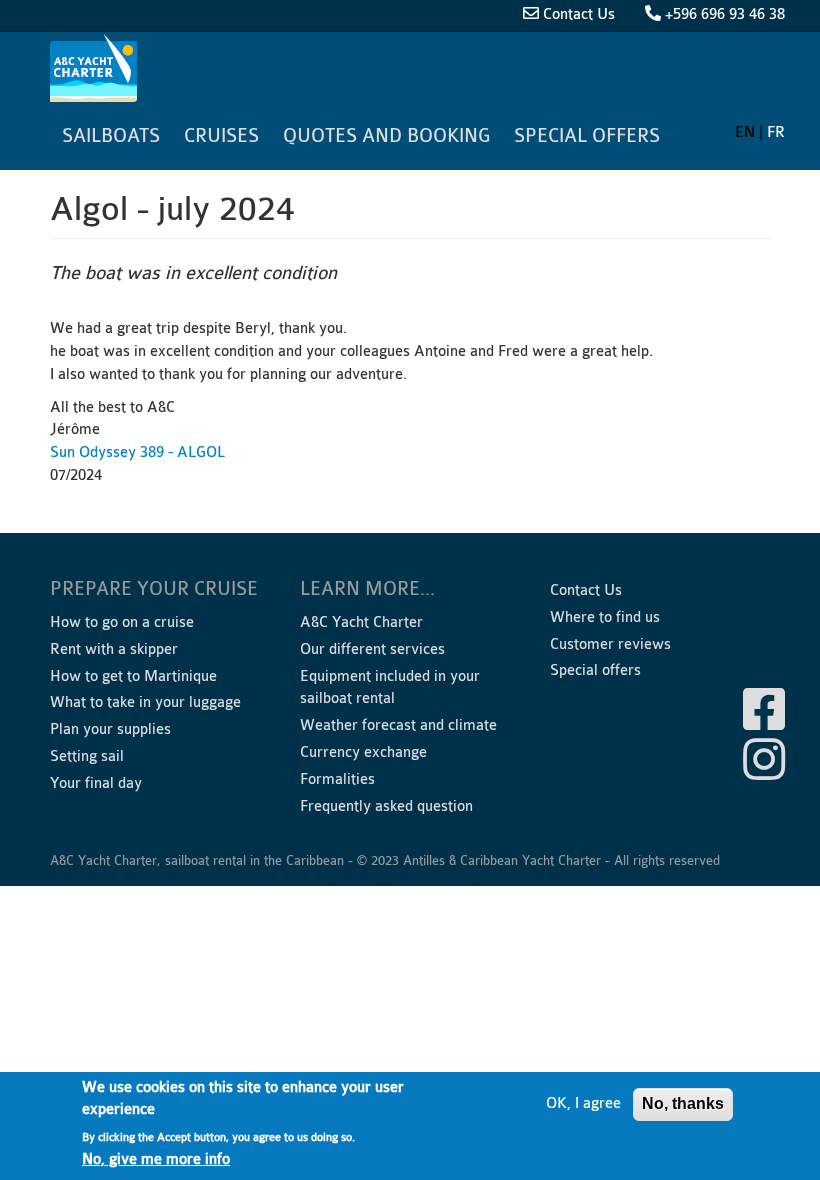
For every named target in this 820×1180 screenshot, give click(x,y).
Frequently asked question (386, 806)
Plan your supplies (110, 729)
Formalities (337, 779)
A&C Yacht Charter (96, 68)
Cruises (221, 136)
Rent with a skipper (114, 649)
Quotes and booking (386, 136)
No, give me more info (156, 1159)
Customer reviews (610, 644)
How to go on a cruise (122, 622)
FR (776, 132)
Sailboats (111, 136)
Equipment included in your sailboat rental (390, 688)
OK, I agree (583, 1103)
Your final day (96, 783)
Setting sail (87, 756)
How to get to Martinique (133, 676)
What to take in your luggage (145, 702)
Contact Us (579, 14)
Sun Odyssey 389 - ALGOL (137, 452)
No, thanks (683, 1103)
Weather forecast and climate (398, 725)
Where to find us (605, 617)
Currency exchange (363, 752)
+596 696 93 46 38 (725, 14)
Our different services (372, 649)
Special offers (587, 136)
